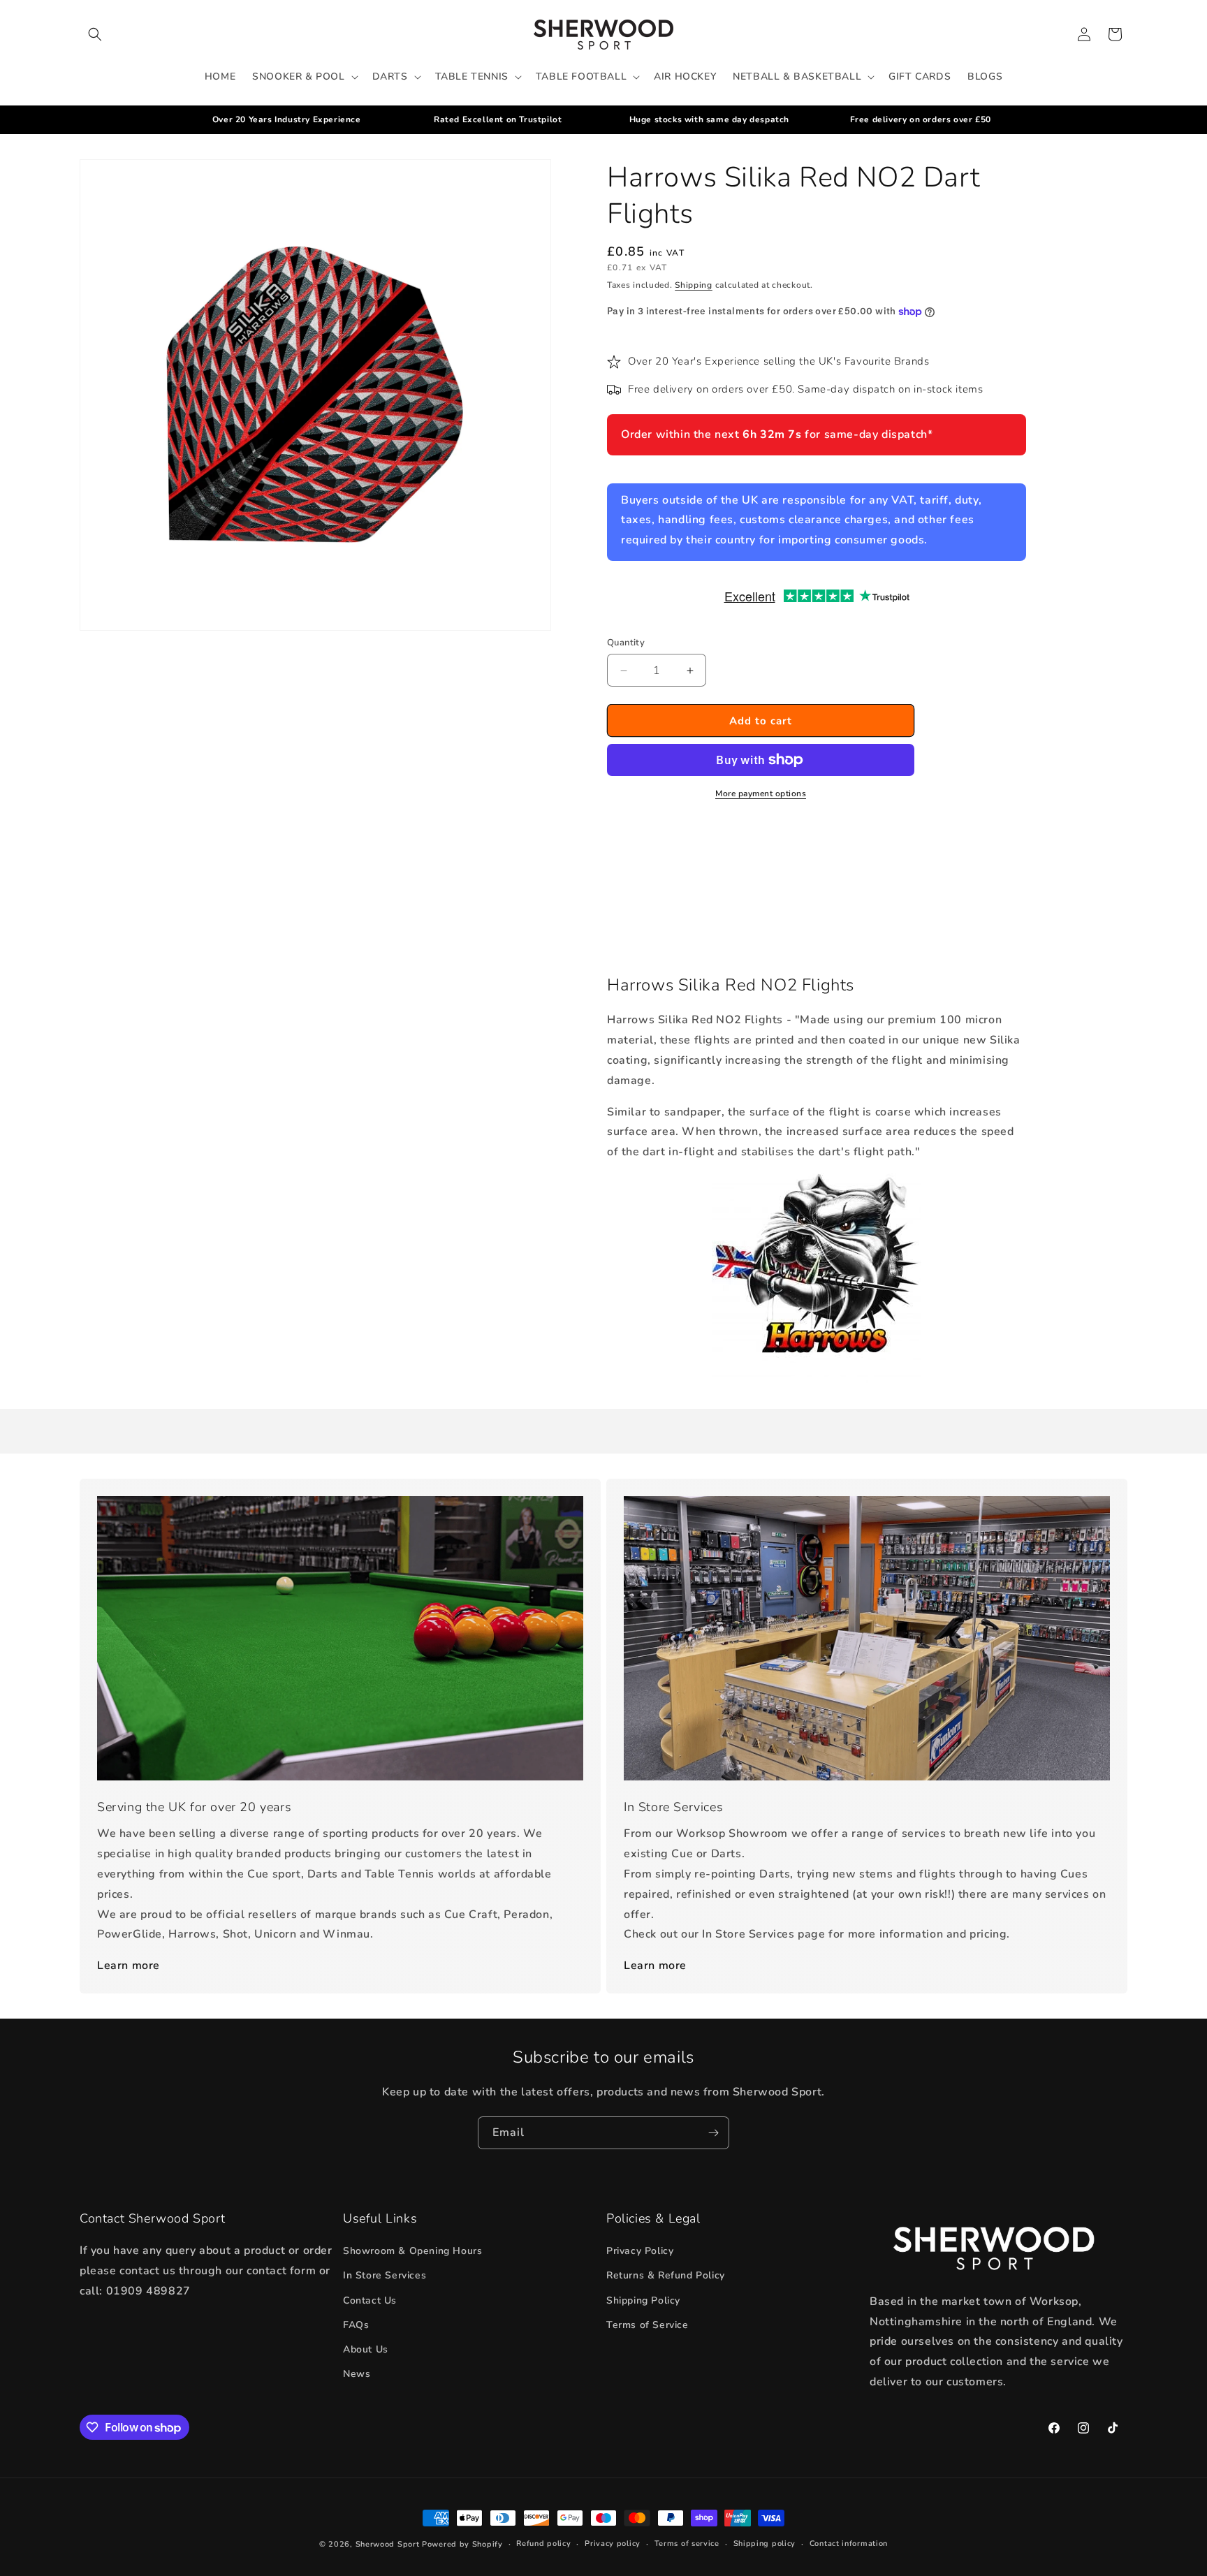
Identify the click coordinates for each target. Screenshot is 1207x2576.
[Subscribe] (713, 2133)
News (357, 2374)
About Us (366, 2349)
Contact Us (370, 2300)
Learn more (129, 1966)
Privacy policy (613, 2544)
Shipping (694, 285)
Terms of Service (648, 2325)
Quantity (626, 643)
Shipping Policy (643, 2300)
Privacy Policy (640, 2251)
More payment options (761, 793)
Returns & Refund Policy (666, 2275)
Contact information (849, 2544)
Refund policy (543, 2544)
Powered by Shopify (462, 2544)
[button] (95, 34)
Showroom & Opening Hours (412, 2251)
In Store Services (385, 2275)
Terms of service (687, 2544)
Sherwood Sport (388, 2544)
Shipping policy (765, 2544)
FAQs (356, 2325)
